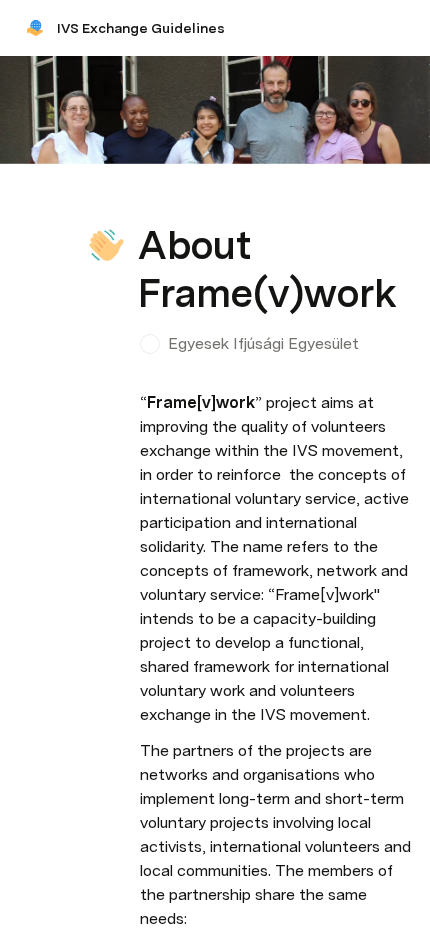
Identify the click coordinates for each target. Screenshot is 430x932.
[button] (151, 200)
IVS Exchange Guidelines (141, 28)
